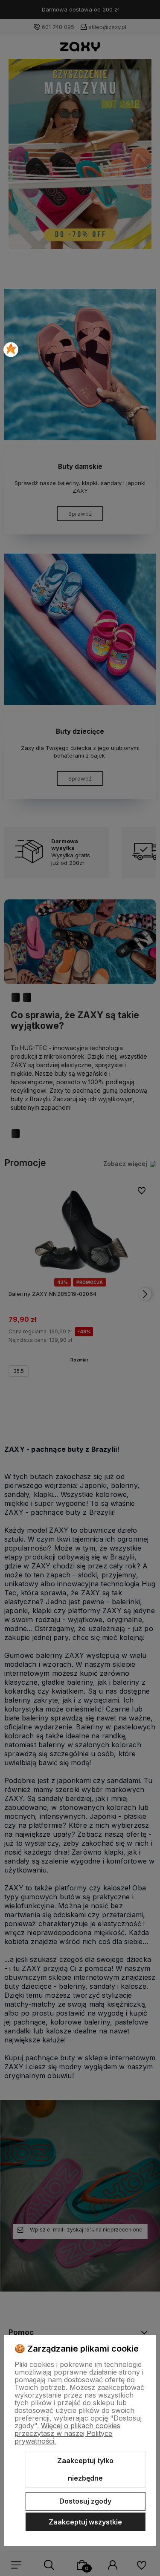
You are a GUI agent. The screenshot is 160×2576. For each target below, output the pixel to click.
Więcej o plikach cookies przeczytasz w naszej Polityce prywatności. (67, 2433)
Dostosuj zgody (85, 2501)
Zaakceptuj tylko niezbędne (85, 2470)
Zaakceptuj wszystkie (85, 2522)
